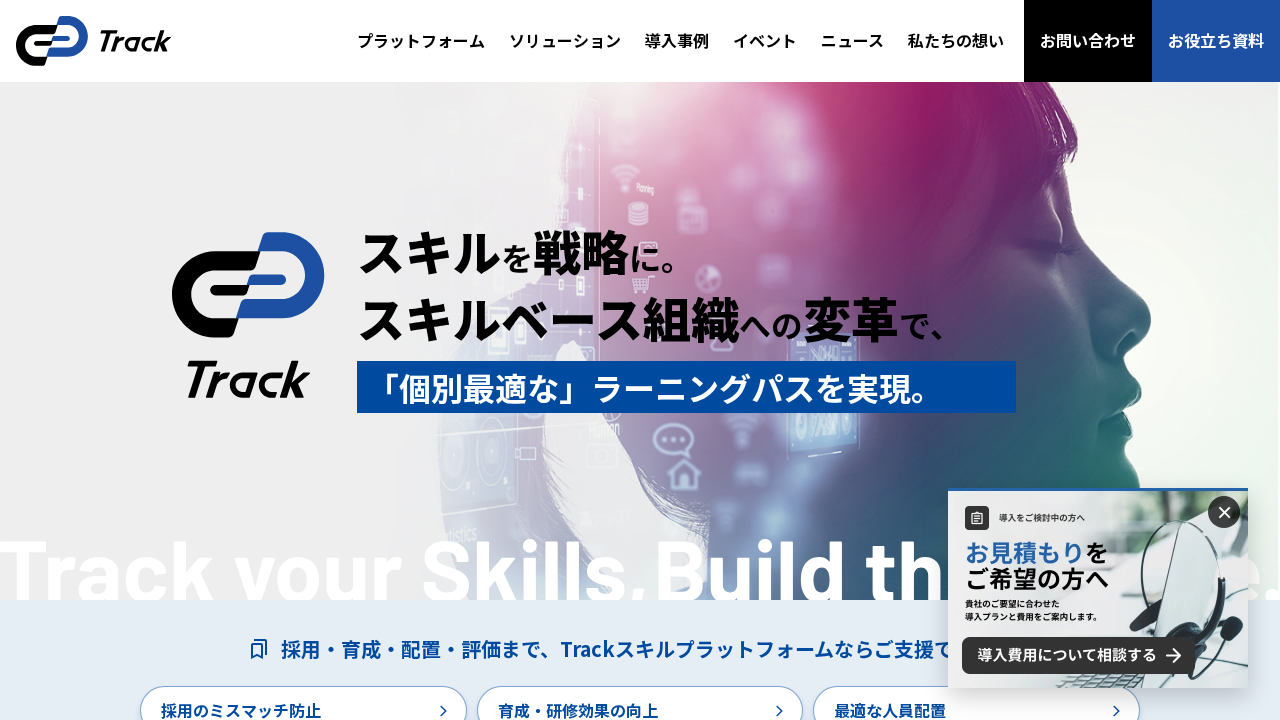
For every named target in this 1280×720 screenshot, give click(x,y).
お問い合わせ (1088, 40)
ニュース (852, 40)
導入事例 (677, 40)
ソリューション (565, 40)
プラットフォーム (421, 40)
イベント (765, 40)
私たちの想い (956, 40)
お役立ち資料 (1216, 40)
